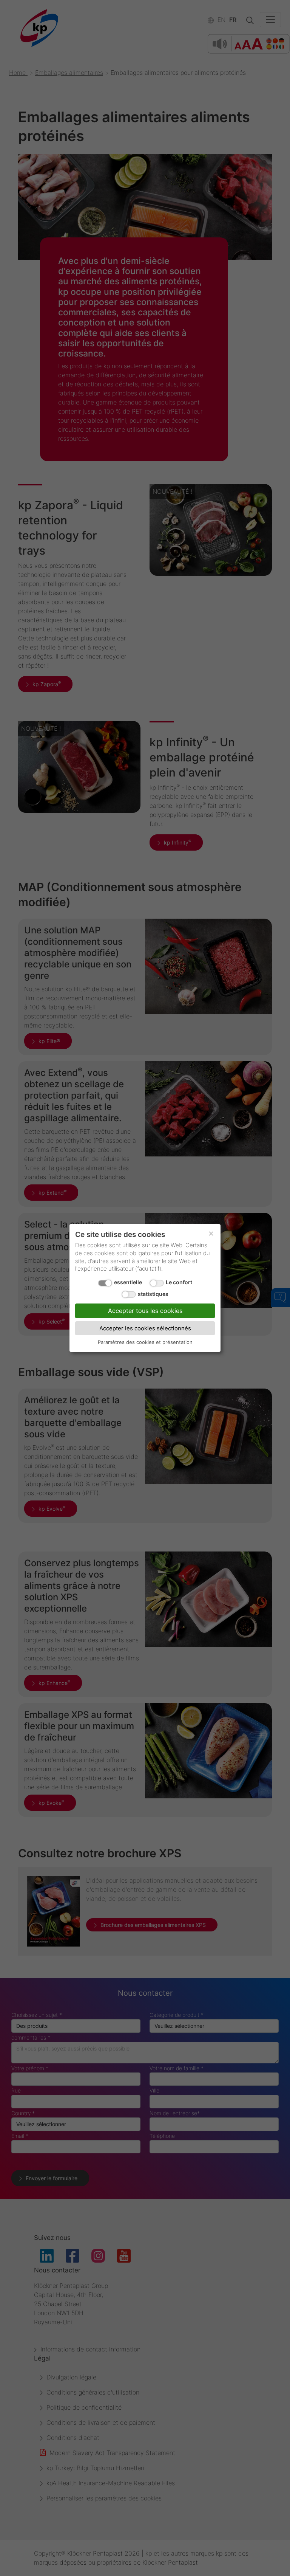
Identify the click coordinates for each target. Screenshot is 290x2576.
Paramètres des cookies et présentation (145, 1342)
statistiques (153, 1294)
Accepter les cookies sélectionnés (145, 1328)
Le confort (179, 1282)
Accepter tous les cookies (145, 1311)
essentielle (128, 1282)
